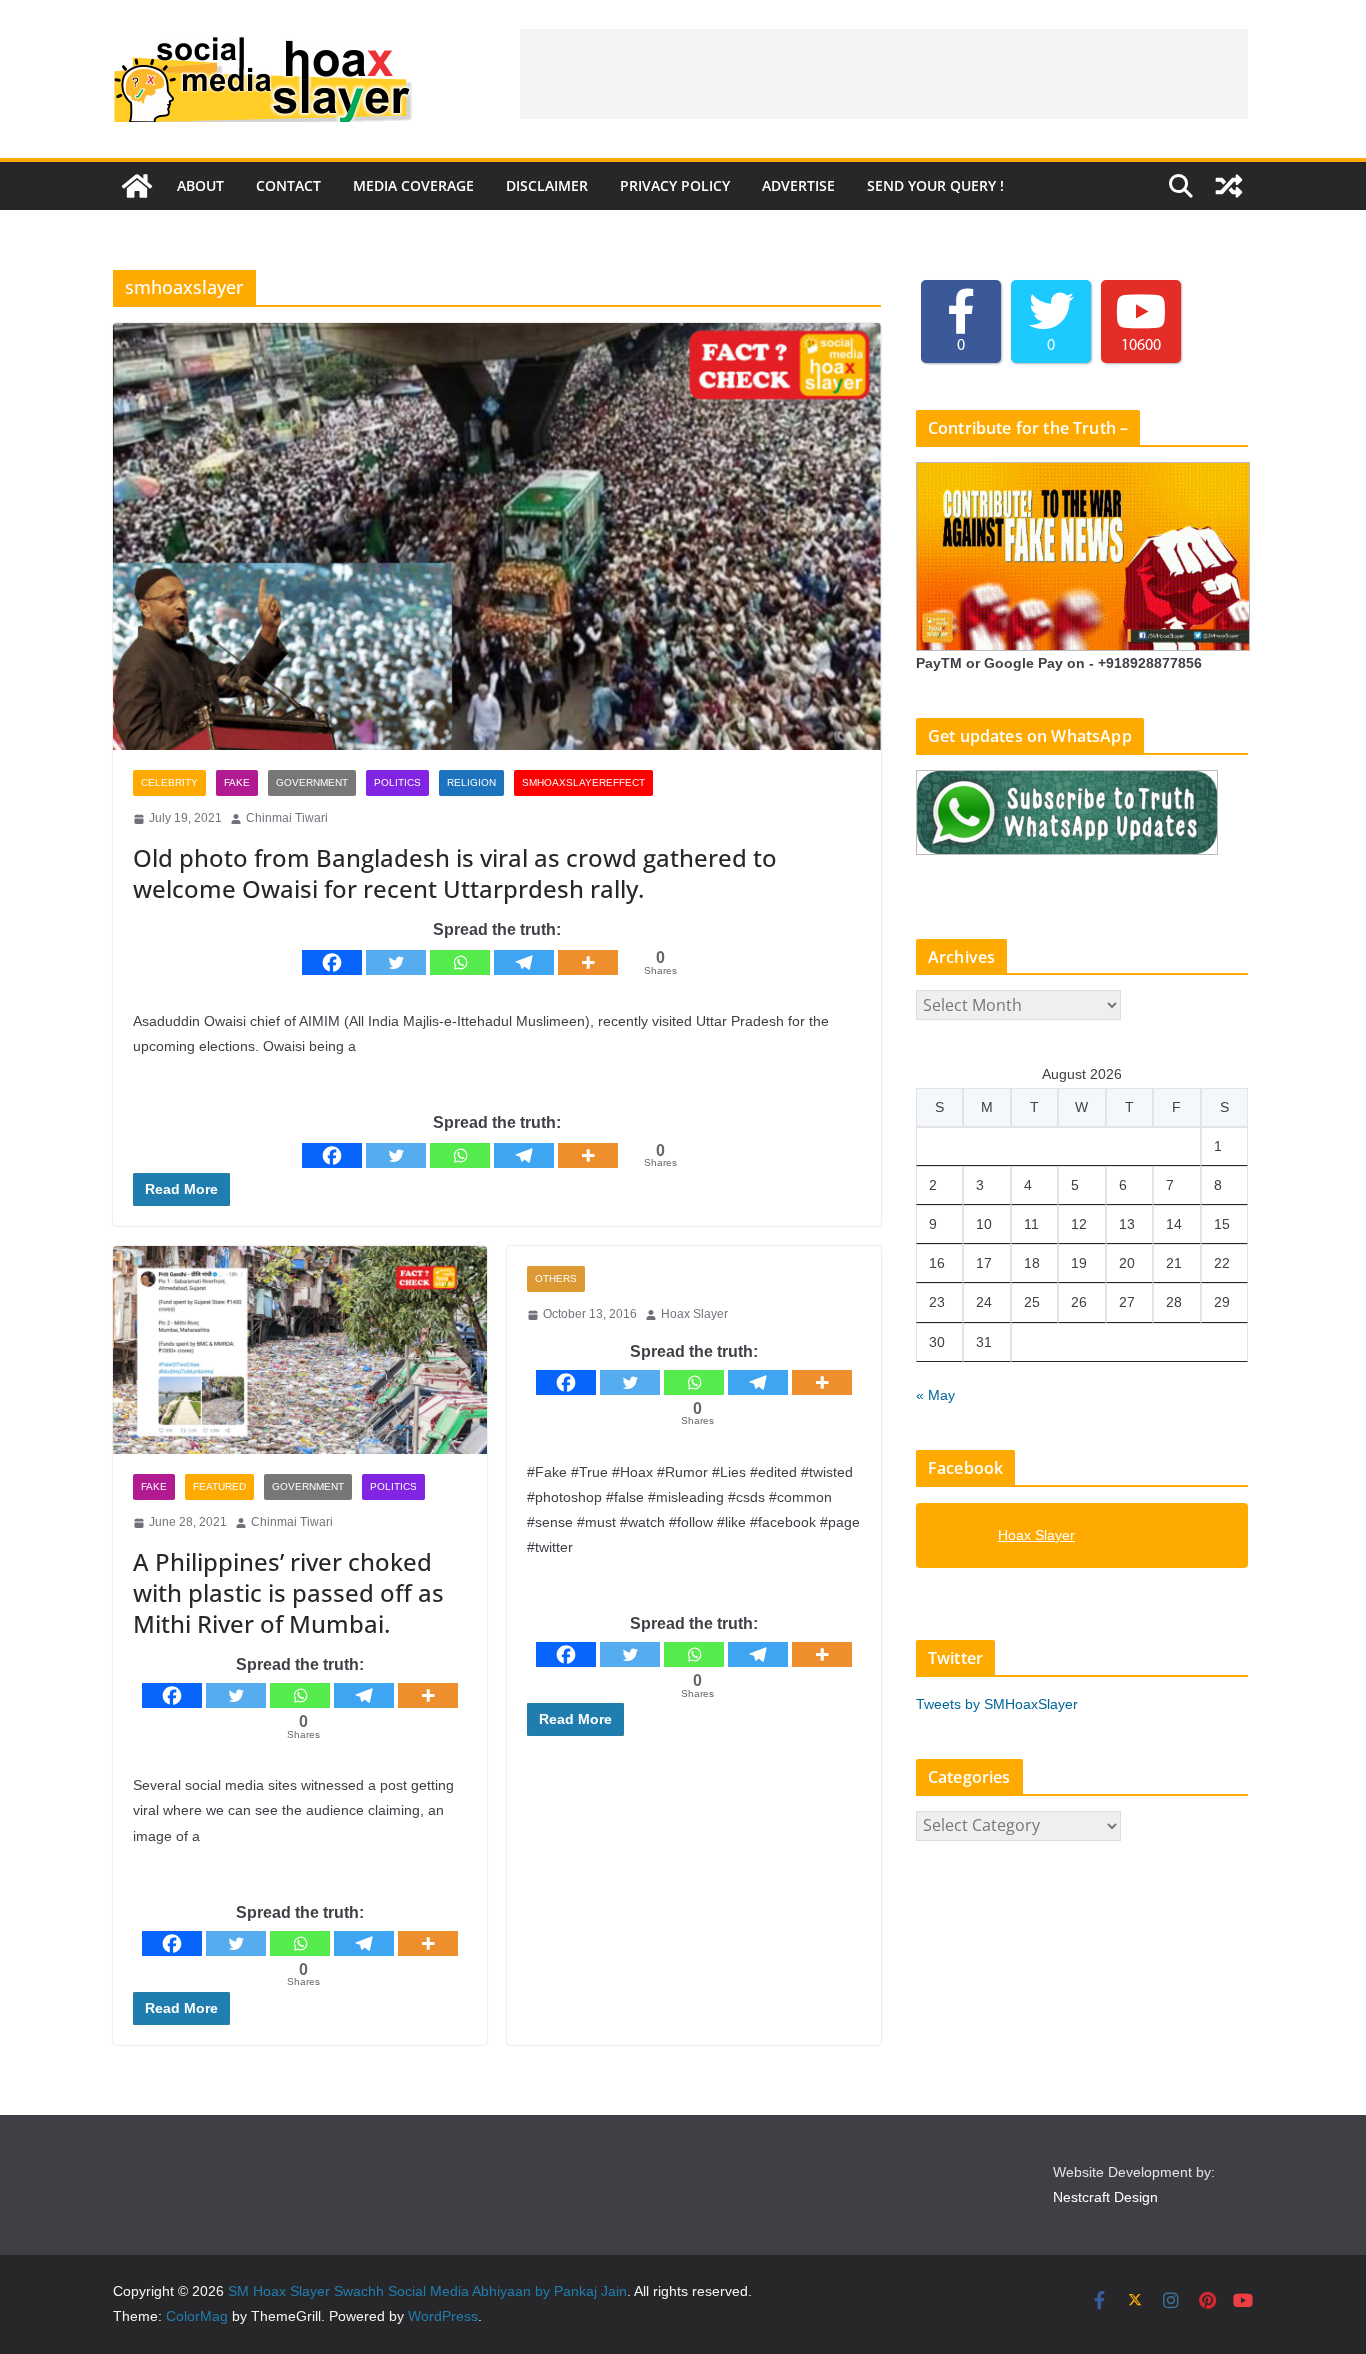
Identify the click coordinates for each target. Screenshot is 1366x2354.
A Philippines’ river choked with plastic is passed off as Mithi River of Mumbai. (288, 1592)
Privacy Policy (675, 185)
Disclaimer (547, 185)
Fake (237, 782)
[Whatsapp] (460, 962)
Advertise (798, 185)
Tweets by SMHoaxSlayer (997, 1704)
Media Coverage (413, 185)
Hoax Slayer (694, 1314)
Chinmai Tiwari (287, 818)
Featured (219, 1486)
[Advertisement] (884, 74)
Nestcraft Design (1105, 2197)
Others (556, 1278)
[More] (588, 962)
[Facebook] (332, 962)
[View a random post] (1229, 186)
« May (935, 1395)
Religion (471, 782)
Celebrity (169, 782)
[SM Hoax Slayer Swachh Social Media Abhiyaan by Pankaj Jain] (137, 186)
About (200, 185)
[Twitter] (396, 962)
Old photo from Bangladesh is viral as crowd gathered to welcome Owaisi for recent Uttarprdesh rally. (455, 873)
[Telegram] (524, 962)
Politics (397, 782)
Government (312, 782)
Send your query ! (935, 185)
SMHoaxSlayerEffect (583, 782)
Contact (288, 185)
